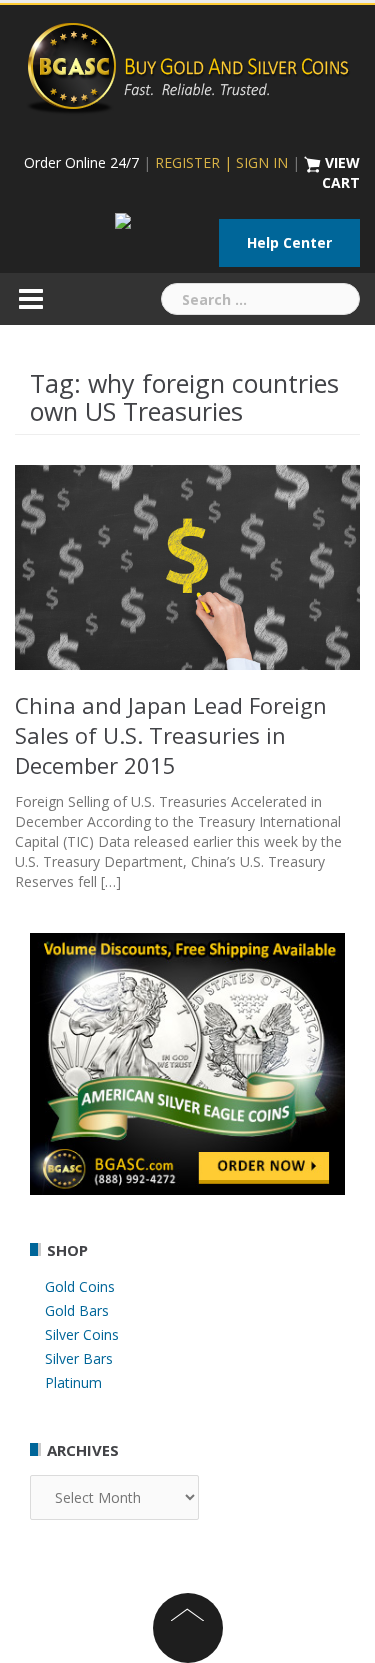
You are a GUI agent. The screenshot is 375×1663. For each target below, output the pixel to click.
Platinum (73, 1382)
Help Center (289, 242)
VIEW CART (341, 172)
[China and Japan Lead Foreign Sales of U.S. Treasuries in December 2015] (187, 565)
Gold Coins (80, 1286)
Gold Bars (77, 1310)
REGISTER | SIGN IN (221, 162)
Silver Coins (82, 1334)
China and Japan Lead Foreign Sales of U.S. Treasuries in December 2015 (171, 735)
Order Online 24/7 (81, 162)
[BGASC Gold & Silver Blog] (188, 65)
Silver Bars (79, 1358)
